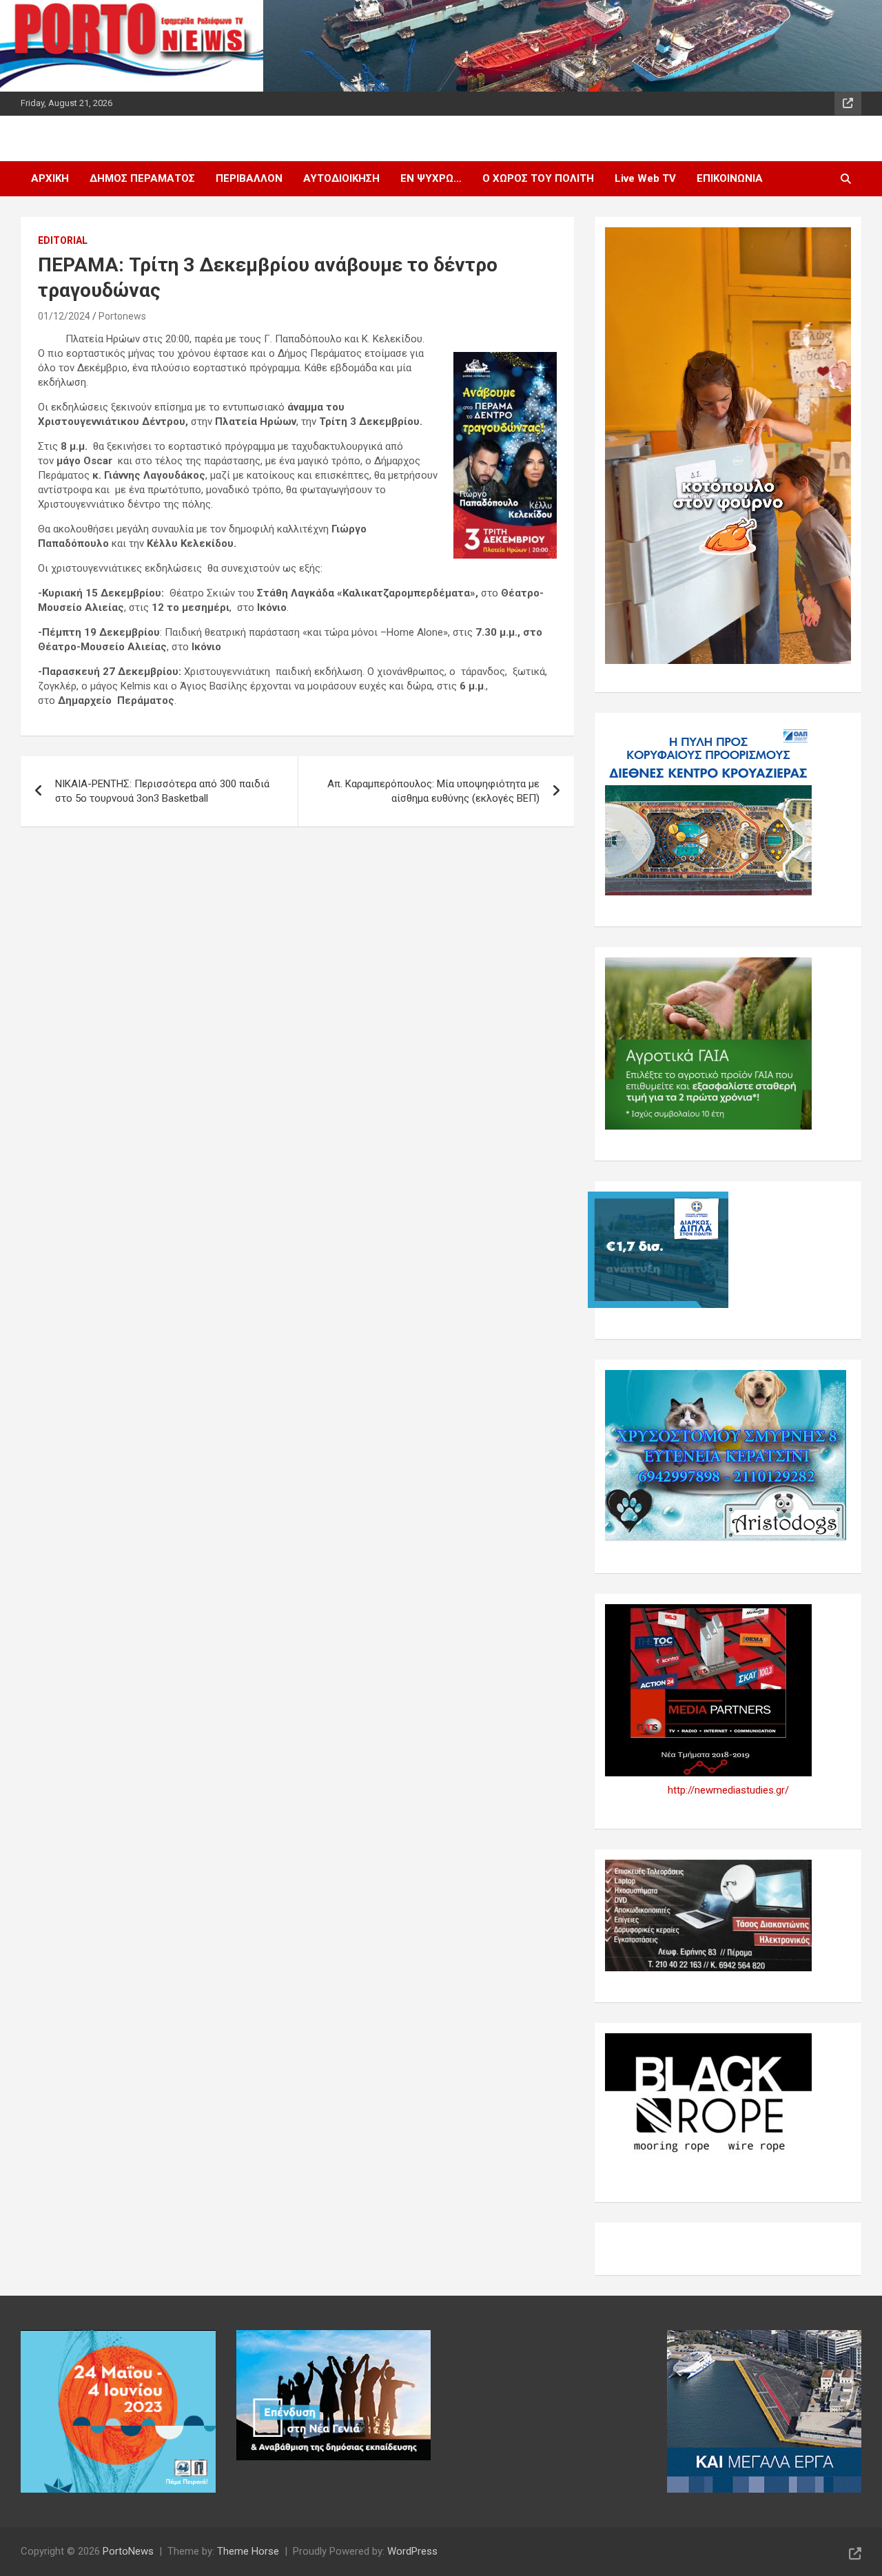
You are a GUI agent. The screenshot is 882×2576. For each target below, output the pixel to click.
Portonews (122, 316)
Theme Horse (248, 2551)
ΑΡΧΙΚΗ (50, 178)
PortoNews (128, 2551)
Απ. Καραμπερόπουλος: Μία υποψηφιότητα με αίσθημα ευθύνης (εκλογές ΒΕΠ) (433, 791)
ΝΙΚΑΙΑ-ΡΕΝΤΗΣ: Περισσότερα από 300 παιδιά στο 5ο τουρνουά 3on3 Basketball (162, 791)
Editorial (63, 240)
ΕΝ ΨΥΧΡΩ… (431, 178)
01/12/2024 (64, 316)
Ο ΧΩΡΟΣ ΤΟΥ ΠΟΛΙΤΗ (538, 178)
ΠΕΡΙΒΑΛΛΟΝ (249, 178)
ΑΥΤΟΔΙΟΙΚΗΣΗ (341, 178)
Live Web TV (645, 178)
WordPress (412, 2551)
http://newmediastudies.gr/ (728, 1790)
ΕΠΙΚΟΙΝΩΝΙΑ (730, 178)
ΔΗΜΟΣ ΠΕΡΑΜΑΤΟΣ (142, 178)
